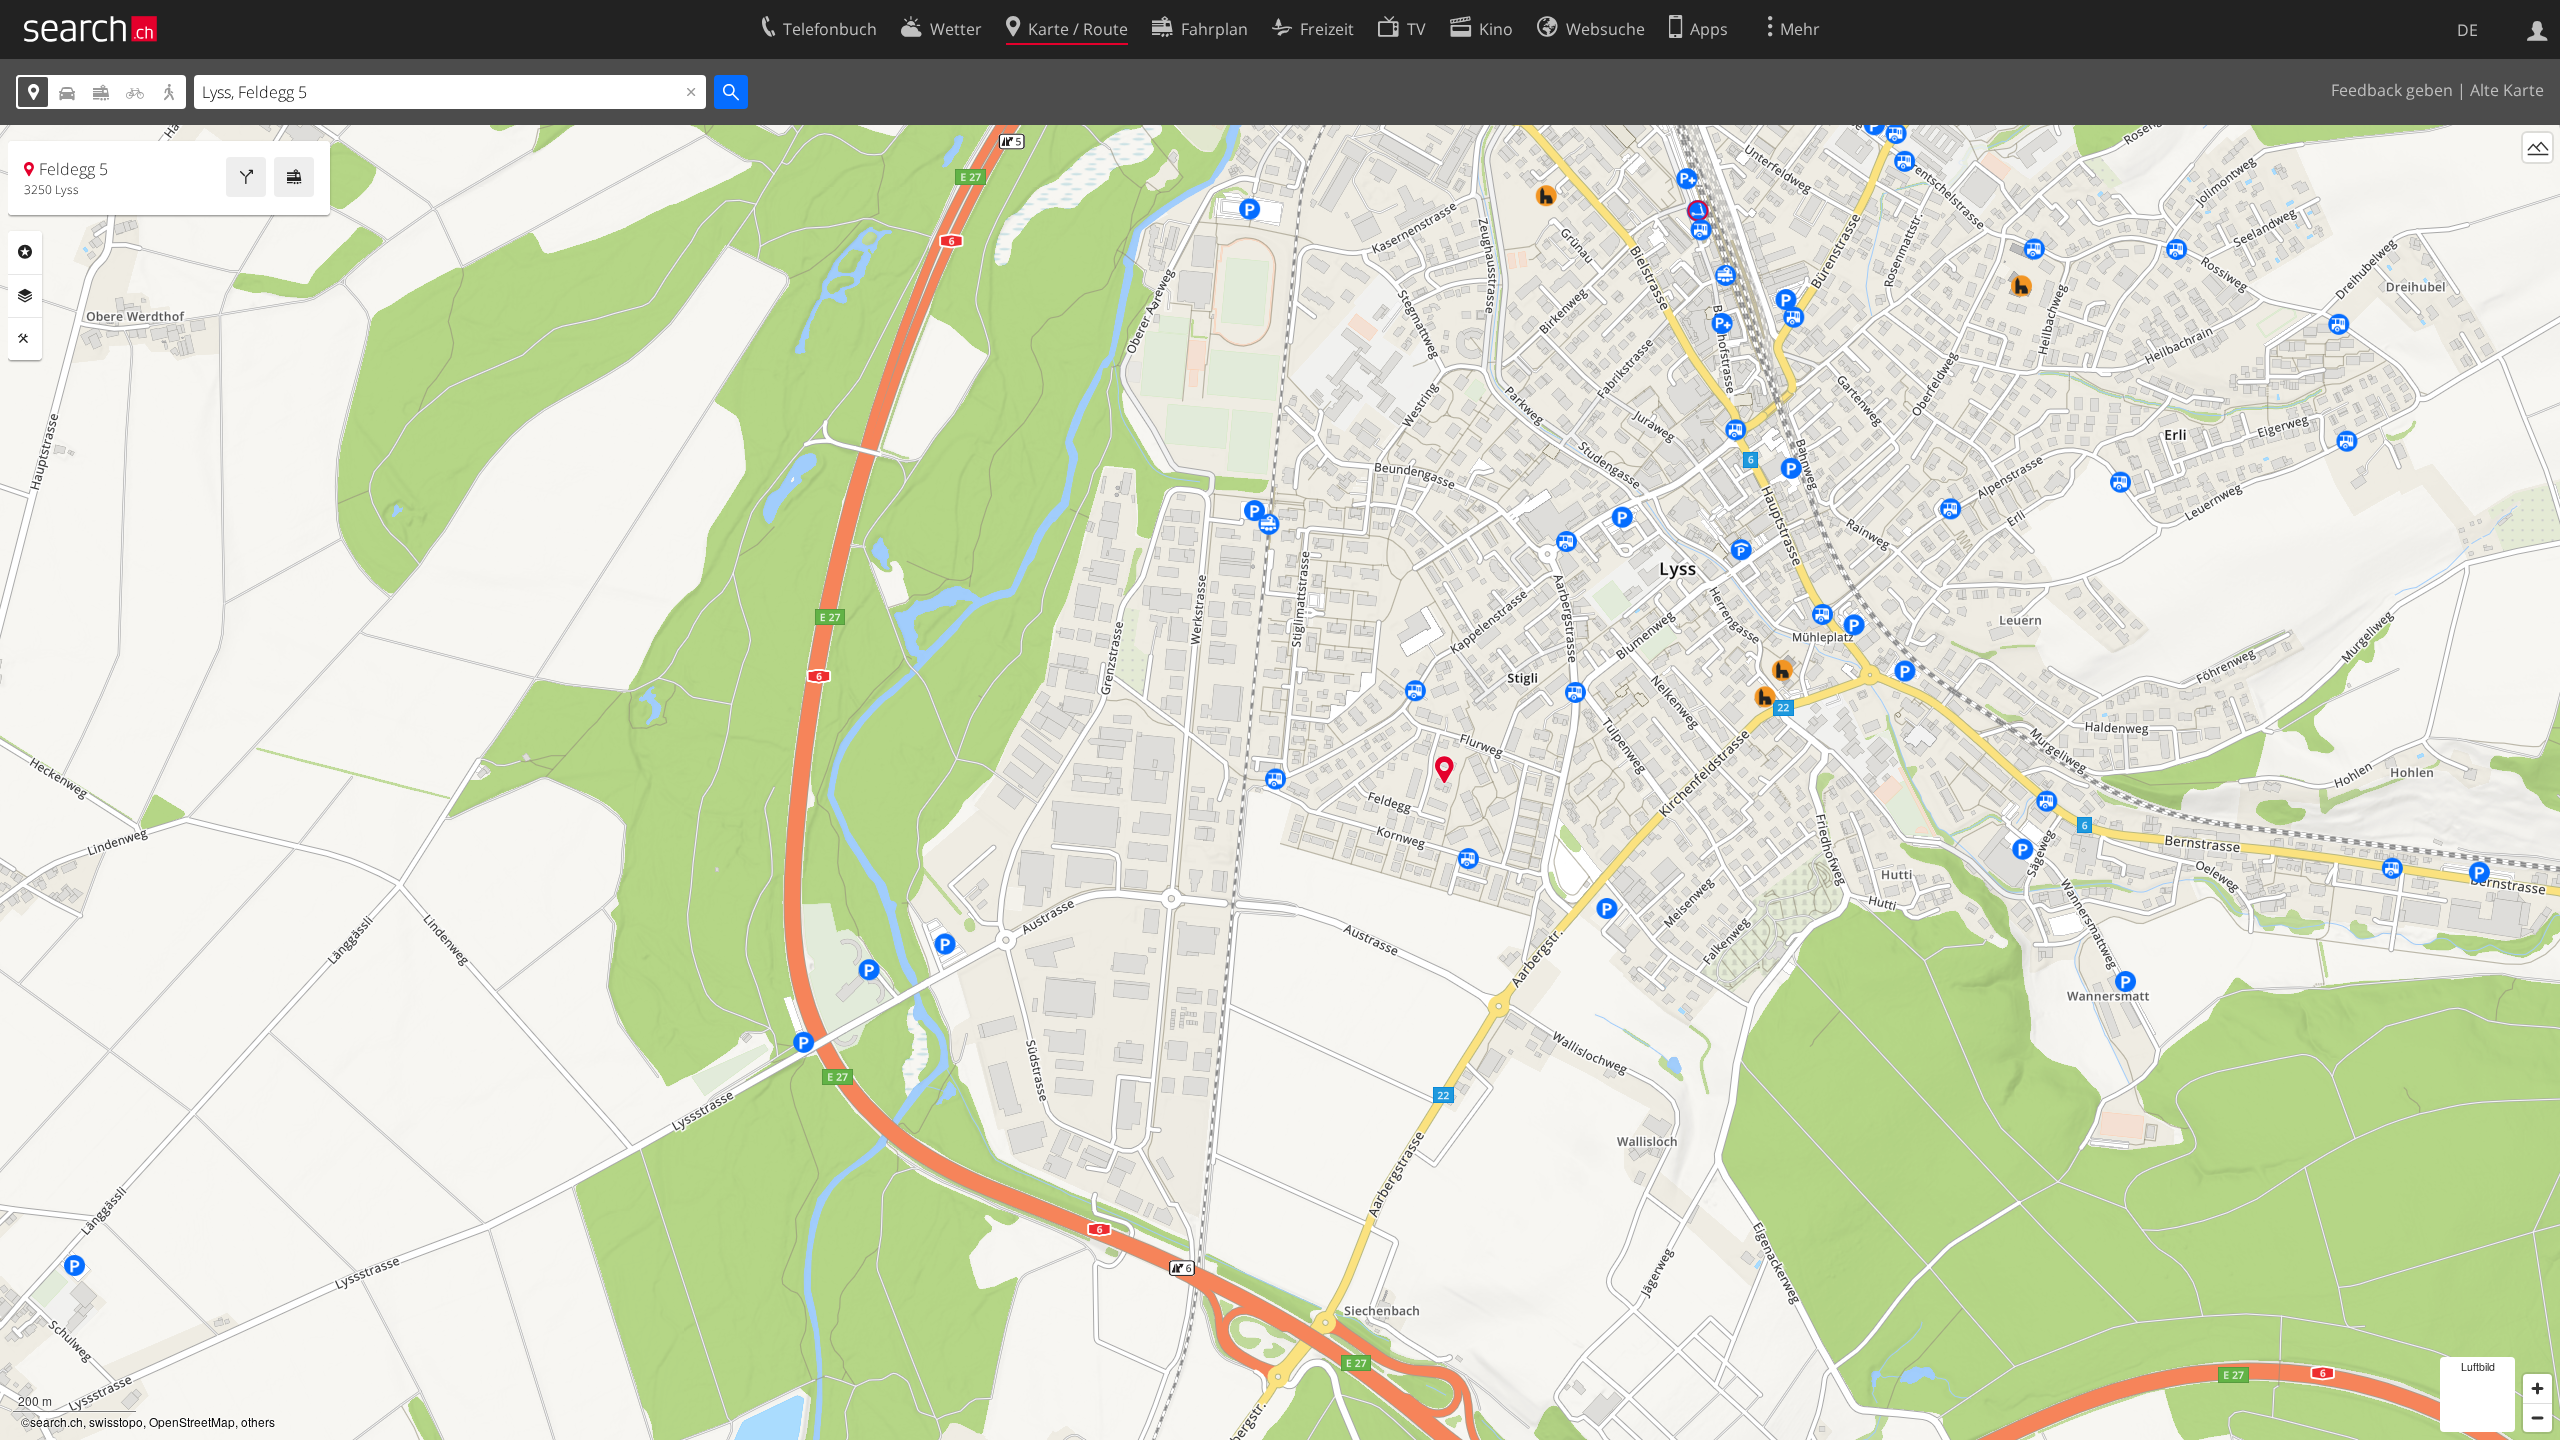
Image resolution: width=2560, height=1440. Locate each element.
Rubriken (25, 252)
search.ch (56, 1421)
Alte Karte (2507, 90)
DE (2467, 30)
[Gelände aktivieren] (2537, 147)
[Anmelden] (2537, 29)
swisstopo (116, 1421)
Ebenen (25, 296)
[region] (1280, 782)
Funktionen (25, 339)
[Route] (246, 177)
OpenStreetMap (192, 1421)
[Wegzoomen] (2537, 1417)
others (258, 1421)
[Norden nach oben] (2537, 184)
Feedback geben (2392, 90)
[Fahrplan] (294, 177)
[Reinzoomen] (2537, 1388)
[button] (1444, 769)
